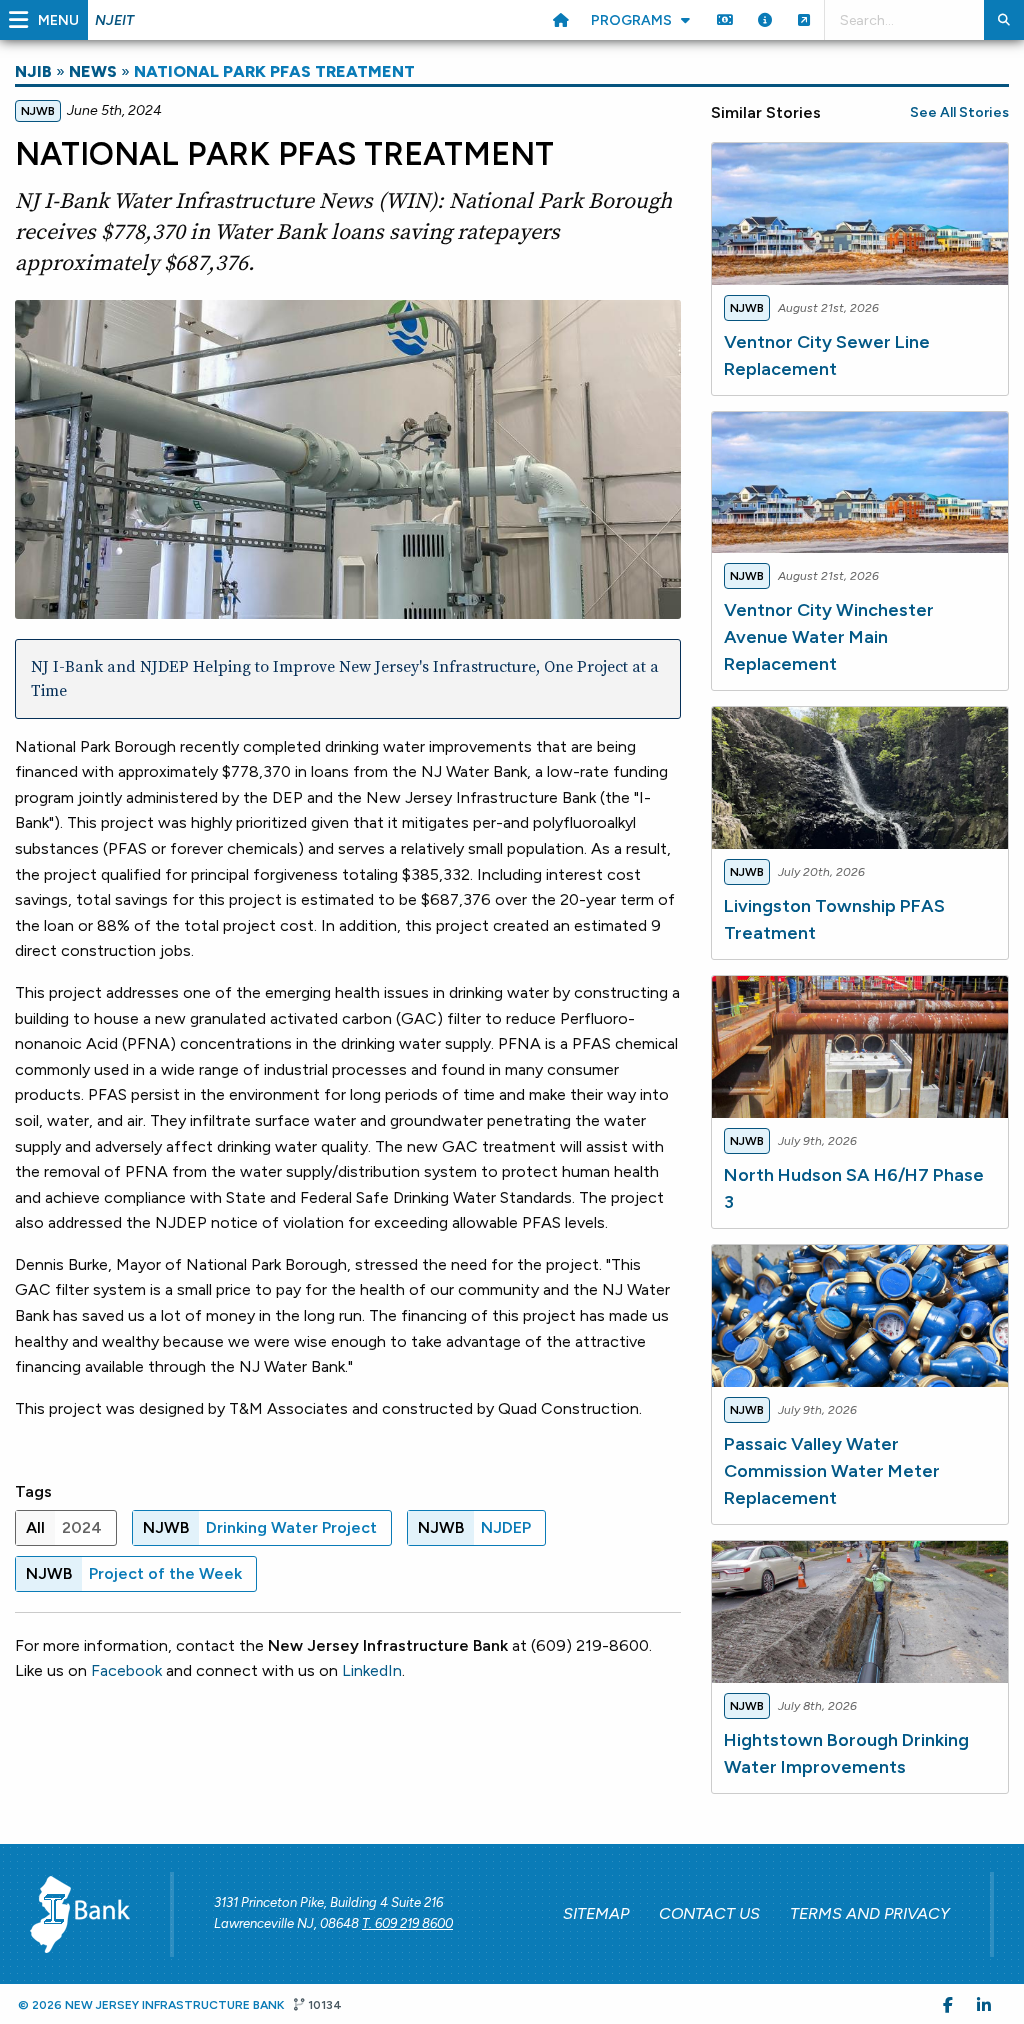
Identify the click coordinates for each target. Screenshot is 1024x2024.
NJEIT (114, 20)
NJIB (33, 71)
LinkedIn (372, 1670)
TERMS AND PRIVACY (870, 1913)
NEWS (93, 71)
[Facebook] (948, 2004)
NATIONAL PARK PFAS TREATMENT (274, 71)
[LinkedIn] (984, 2004)
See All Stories (959, 112)
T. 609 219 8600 (407, 1923)
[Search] (1004, 20)
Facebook (126, 1670)
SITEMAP (596, 1913)
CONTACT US (709, 1913)
